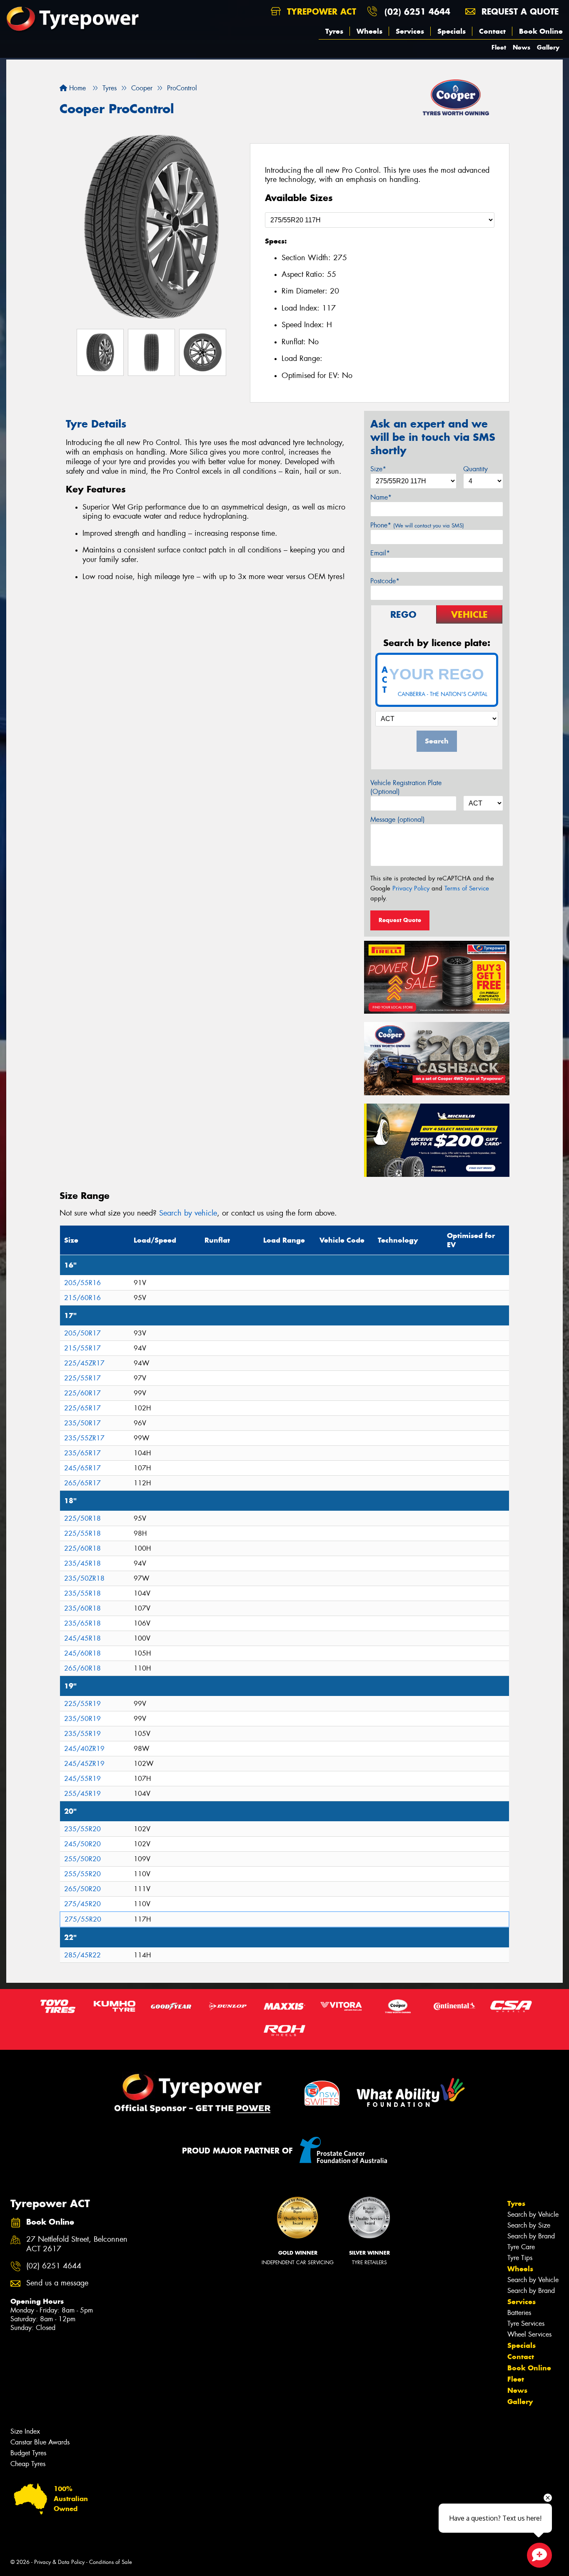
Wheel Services (529, 2334)
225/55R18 (82, 1533)
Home (76, 88)
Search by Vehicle (533, 2214)
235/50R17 (82, 1423)
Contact (492, 31)
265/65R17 (82, 1483)
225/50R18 (82, 1518)
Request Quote (400, 920)
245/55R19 (82, 1779)
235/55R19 (82, 1734)
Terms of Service (467, 888)
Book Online (541, 31)
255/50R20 (82, 1859)
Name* (381, 497)
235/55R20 (82, 1829)
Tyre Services (526, 2324)
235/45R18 (82, 1563)
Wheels (369, 31)
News (522, 47)
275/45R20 (82, 1904)
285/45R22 (82, 1955)
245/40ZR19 (84, 1749)
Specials (452, 31)
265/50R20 (82, 1889)
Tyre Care (521, 2247)
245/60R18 (82, 1653)
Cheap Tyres (28, 2464)
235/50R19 (82, 1719)
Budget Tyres (28, 2453)
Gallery (548, 47)
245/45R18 (82, 1638)
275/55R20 (83, 1919)
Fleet (499, 47)
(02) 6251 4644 (417, 11)
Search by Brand (531, 2236)
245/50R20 (82, 1844)
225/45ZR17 (84, 1363)
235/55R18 (82, 1593)
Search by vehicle (188, 1213)
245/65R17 (82, 1468)
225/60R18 (82, 1548)
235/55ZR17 (84, 1438)
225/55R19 (82, 1704)
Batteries (519, 2313)
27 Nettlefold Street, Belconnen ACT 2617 (77, 2244)
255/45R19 (82, 1794)
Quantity (475, 469)
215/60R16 (82, 1298)
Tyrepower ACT (320, 11)
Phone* (417, 525)
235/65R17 (82, 1453)
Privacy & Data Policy (59, 2562)
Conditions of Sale (111, 2562)
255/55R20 (82, 1874)
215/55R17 (82, 1348)
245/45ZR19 (84, 1764)
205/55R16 (82, 1283)
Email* (380, 553)
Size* (378, 469)
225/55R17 (82, 1378)
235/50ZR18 (84, 1578)
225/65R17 (82, 1408)
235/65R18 (82, 1623)
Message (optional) (398, 819)
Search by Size (529, 2225)
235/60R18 (82, 1608)
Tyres (334, 31)
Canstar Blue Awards (40, 2442)
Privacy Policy (411, 888)
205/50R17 (82, 1333)
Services (410, 31)
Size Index (25, 2431)
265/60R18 (82, 1668)
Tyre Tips (520, 2258)
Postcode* (385, 581)
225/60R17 (82, 1393)
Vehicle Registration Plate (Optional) (406, 787)
